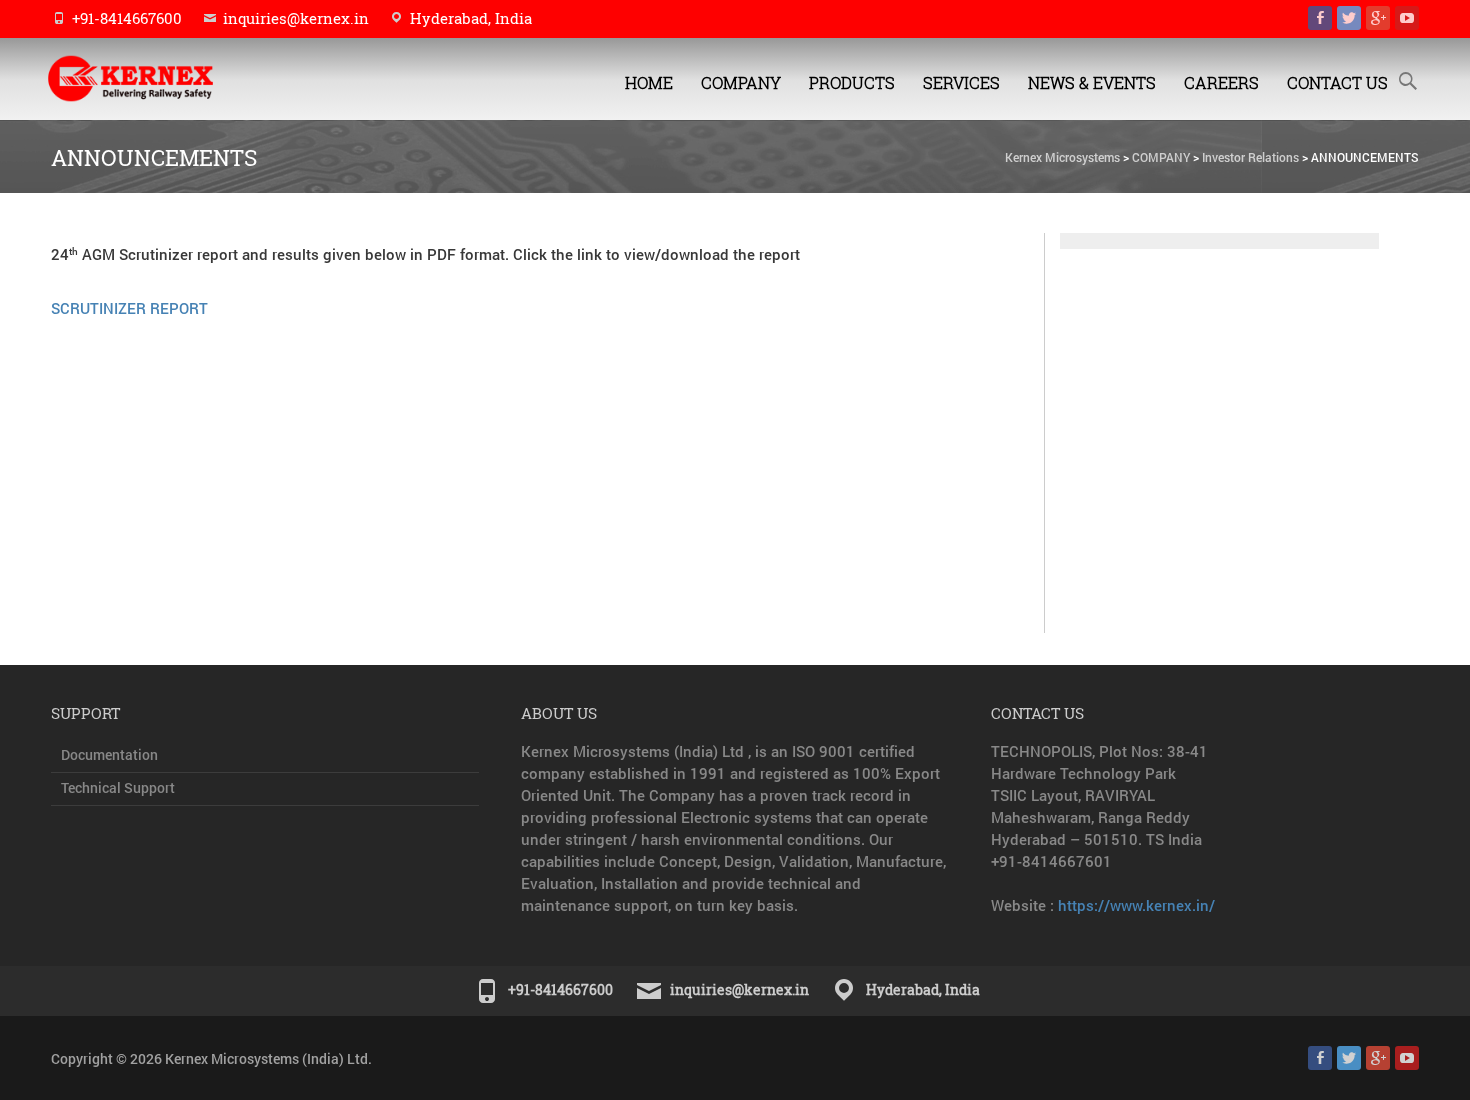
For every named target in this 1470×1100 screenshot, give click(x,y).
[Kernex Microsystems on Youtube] (1407, 18)
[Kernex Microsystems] (150, 78)
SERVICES (961, 82)
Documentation (109, 754)
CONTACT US (1337, 82)
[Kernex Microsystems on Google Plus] (1378, 18)
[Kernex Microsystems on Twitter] (1349, 18)
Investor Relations (1250, 157)
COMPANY (741, 82)
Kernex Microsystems (1062, 157)
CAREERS (1221, 82)
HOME (649, 82)
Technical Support (118, 787)
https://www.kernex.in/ (1136, 905)
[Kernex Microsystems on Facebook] (1320, 18)
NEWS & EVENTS (1092, 82)
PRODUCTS (852, 82)
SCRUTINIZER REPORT (129, 308)
